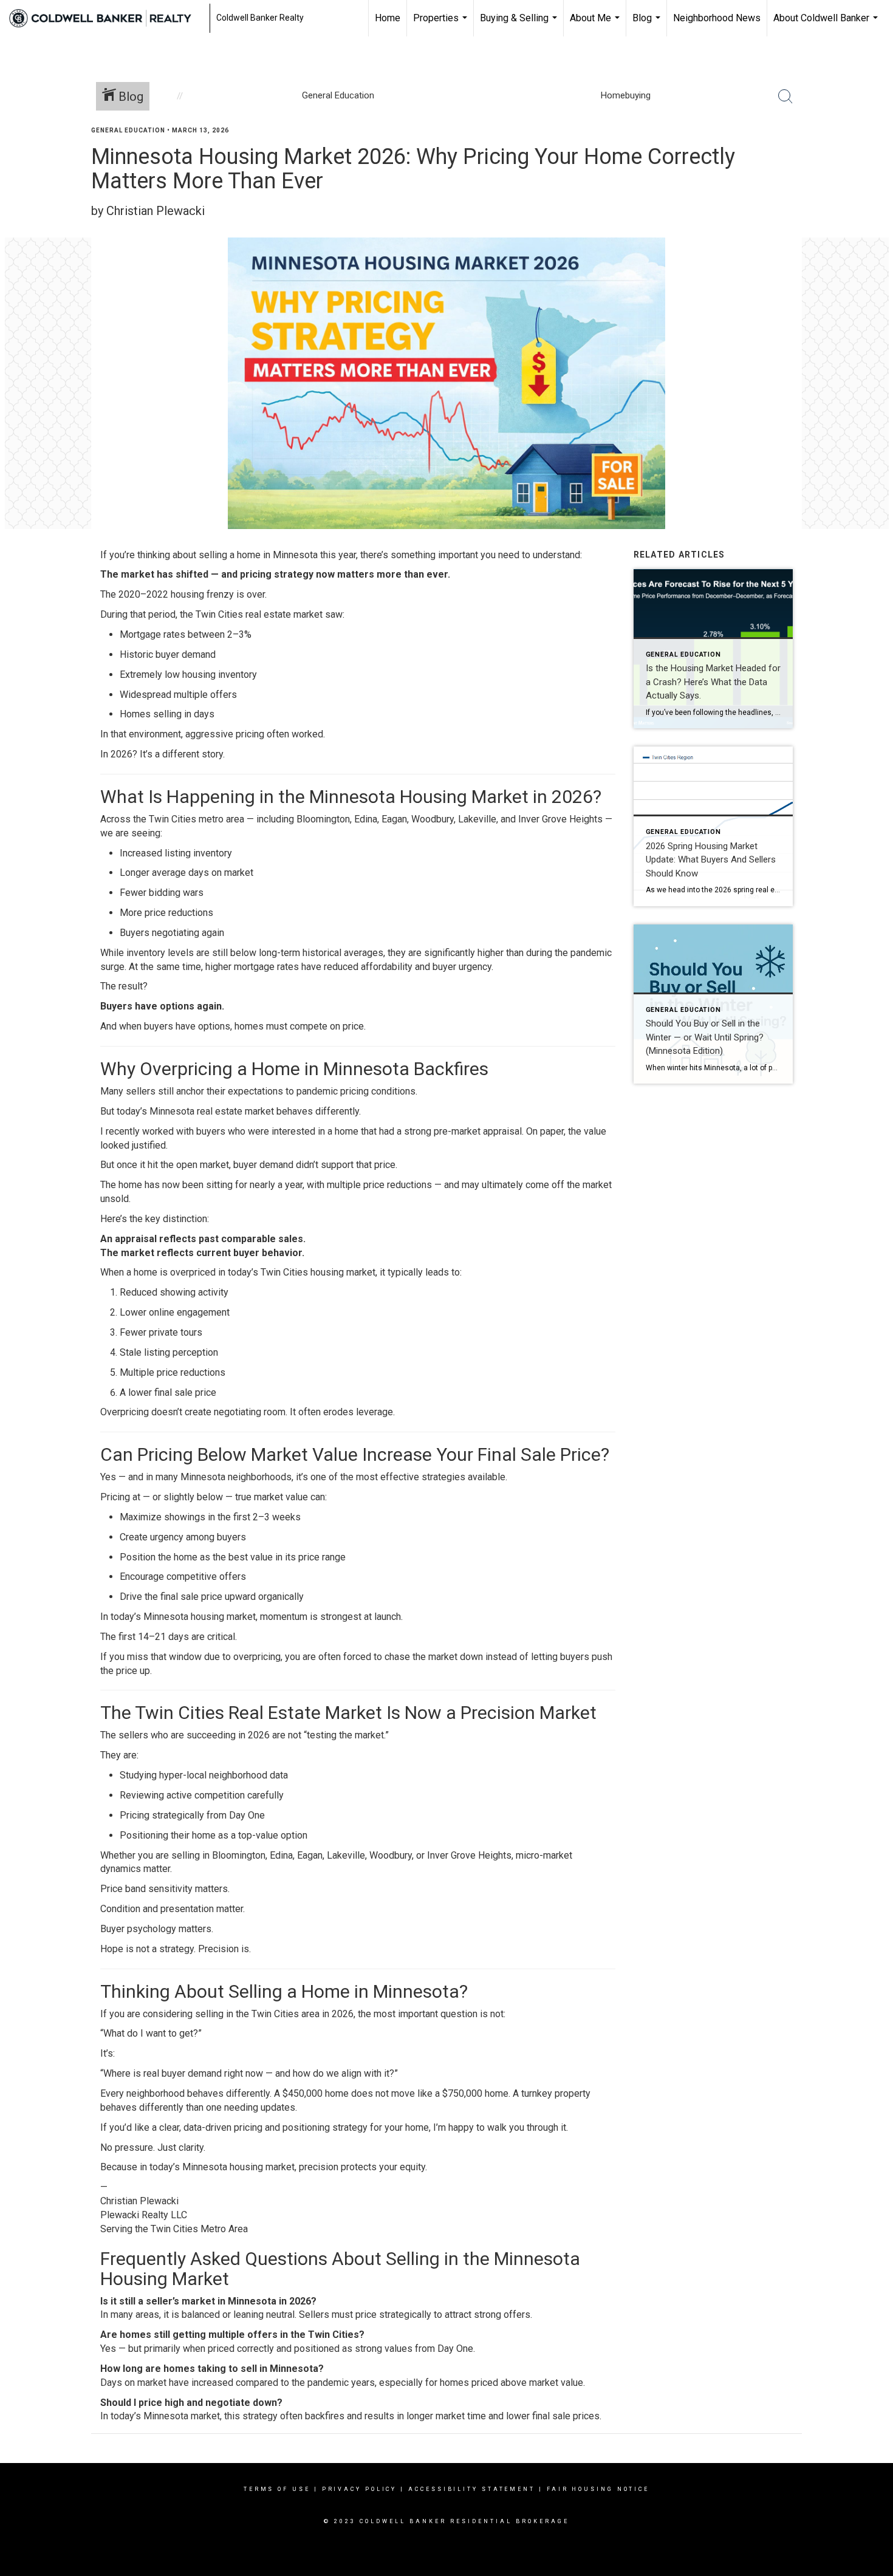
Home (388, 18)
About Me (596, 24)
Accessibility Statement (472, 2489)
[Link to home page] (106, 18)
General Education (128, 130)
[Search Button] (785, 97)
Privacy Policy (360, 2489)
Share (874, 154)
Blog (648, 24)
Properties (442, 24)
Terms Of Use (277, 2489)
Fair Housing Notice (598, 2489)
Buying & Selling (520, 24)
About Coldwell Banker (827, 24)
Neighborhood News (717, 18)
